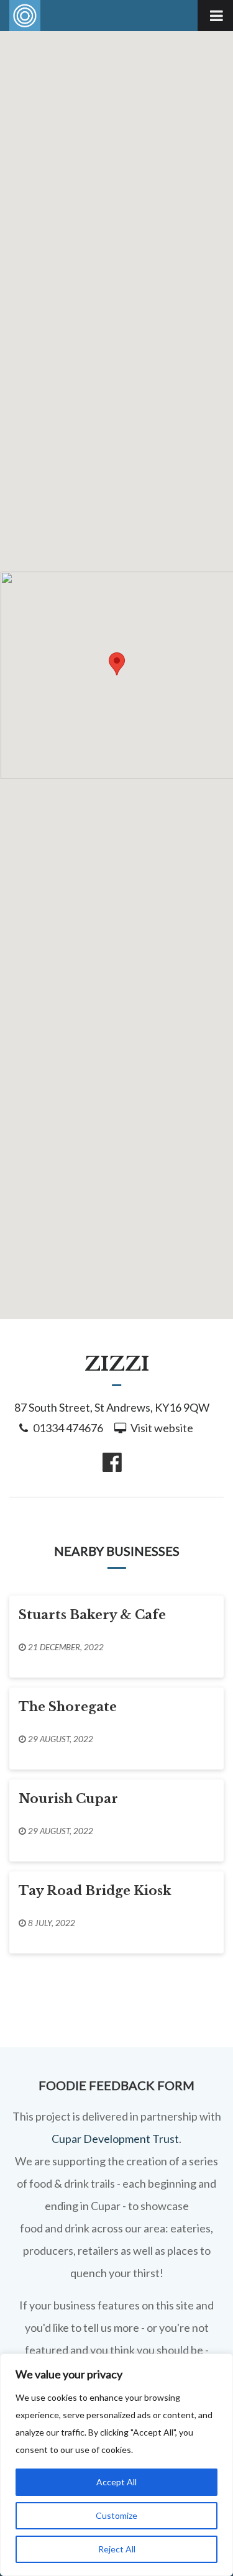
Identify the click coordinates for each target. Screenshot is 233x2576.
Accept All (116, 2482)
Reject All (117, 2549)
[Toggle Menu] (215, 16)
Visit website (162, 1428)
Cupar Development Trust (115, 2139)
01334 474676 (68, 1428)
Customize (116, 2515)
